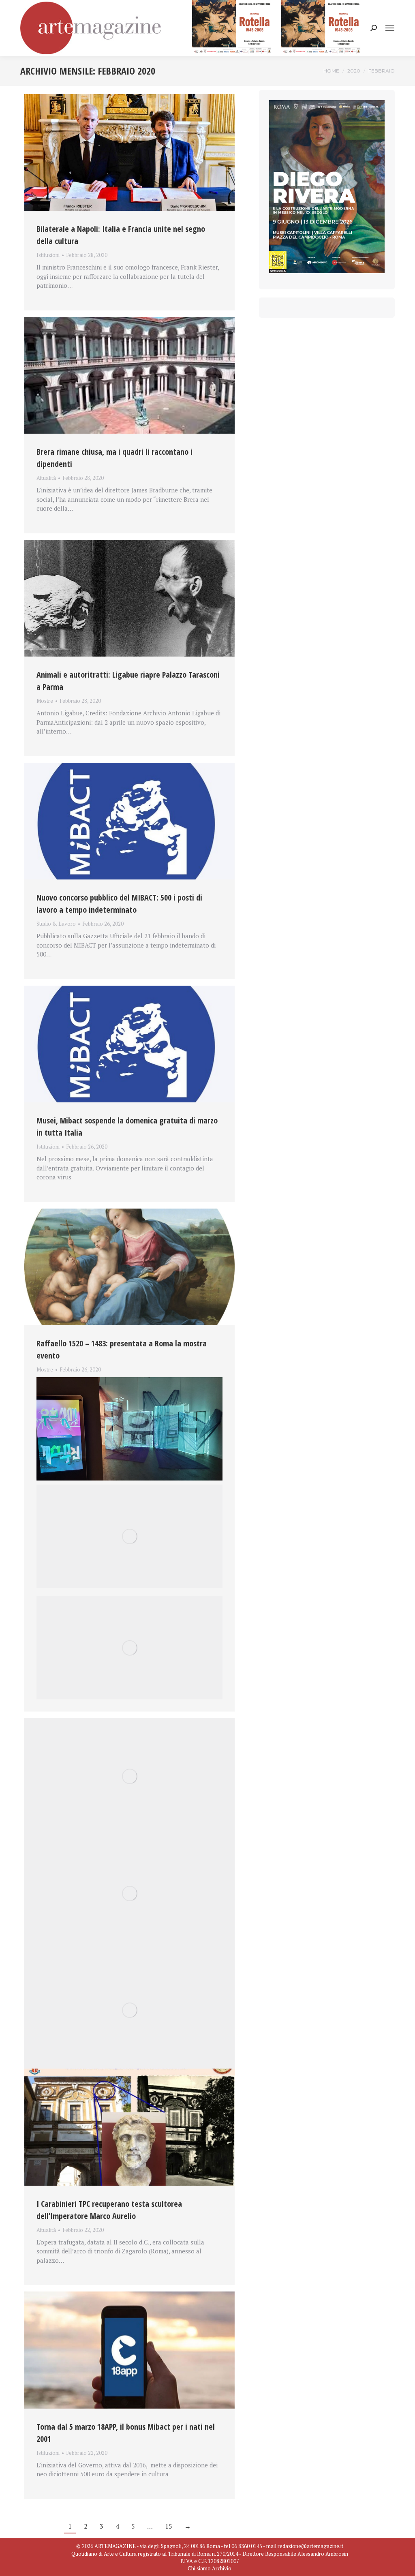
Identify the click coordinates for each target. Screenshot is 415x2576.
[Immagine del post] (129, 152)
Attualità (46, 478)
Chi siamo (199, 2568)
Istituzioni (48, 255)
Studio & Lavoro (56, 924)
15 (169, 2526)
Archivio (222, 2568)
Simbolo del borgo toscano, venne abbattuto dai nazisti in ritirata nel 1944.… (127, 1379)
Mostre (45, 701)
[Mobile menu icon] (390, 28)
